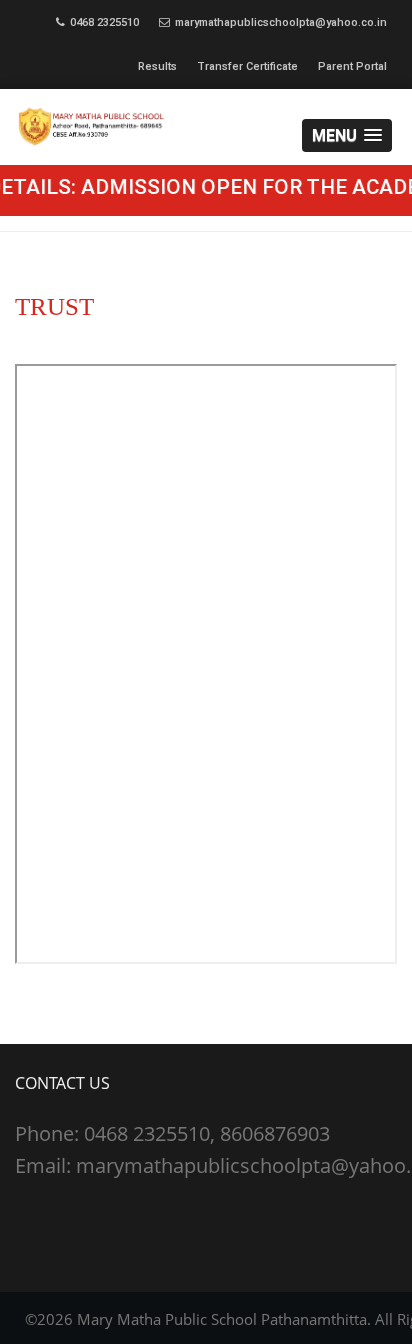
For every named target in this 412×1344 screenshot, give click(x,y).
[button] (347, 135)
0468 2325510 (104, 22)
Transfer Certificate (247, 66)
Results (157, 66)
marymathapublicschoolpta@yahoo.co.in (281, 22)
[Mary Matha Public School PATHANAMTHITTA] (206, 126)
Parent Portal (352, 66)
